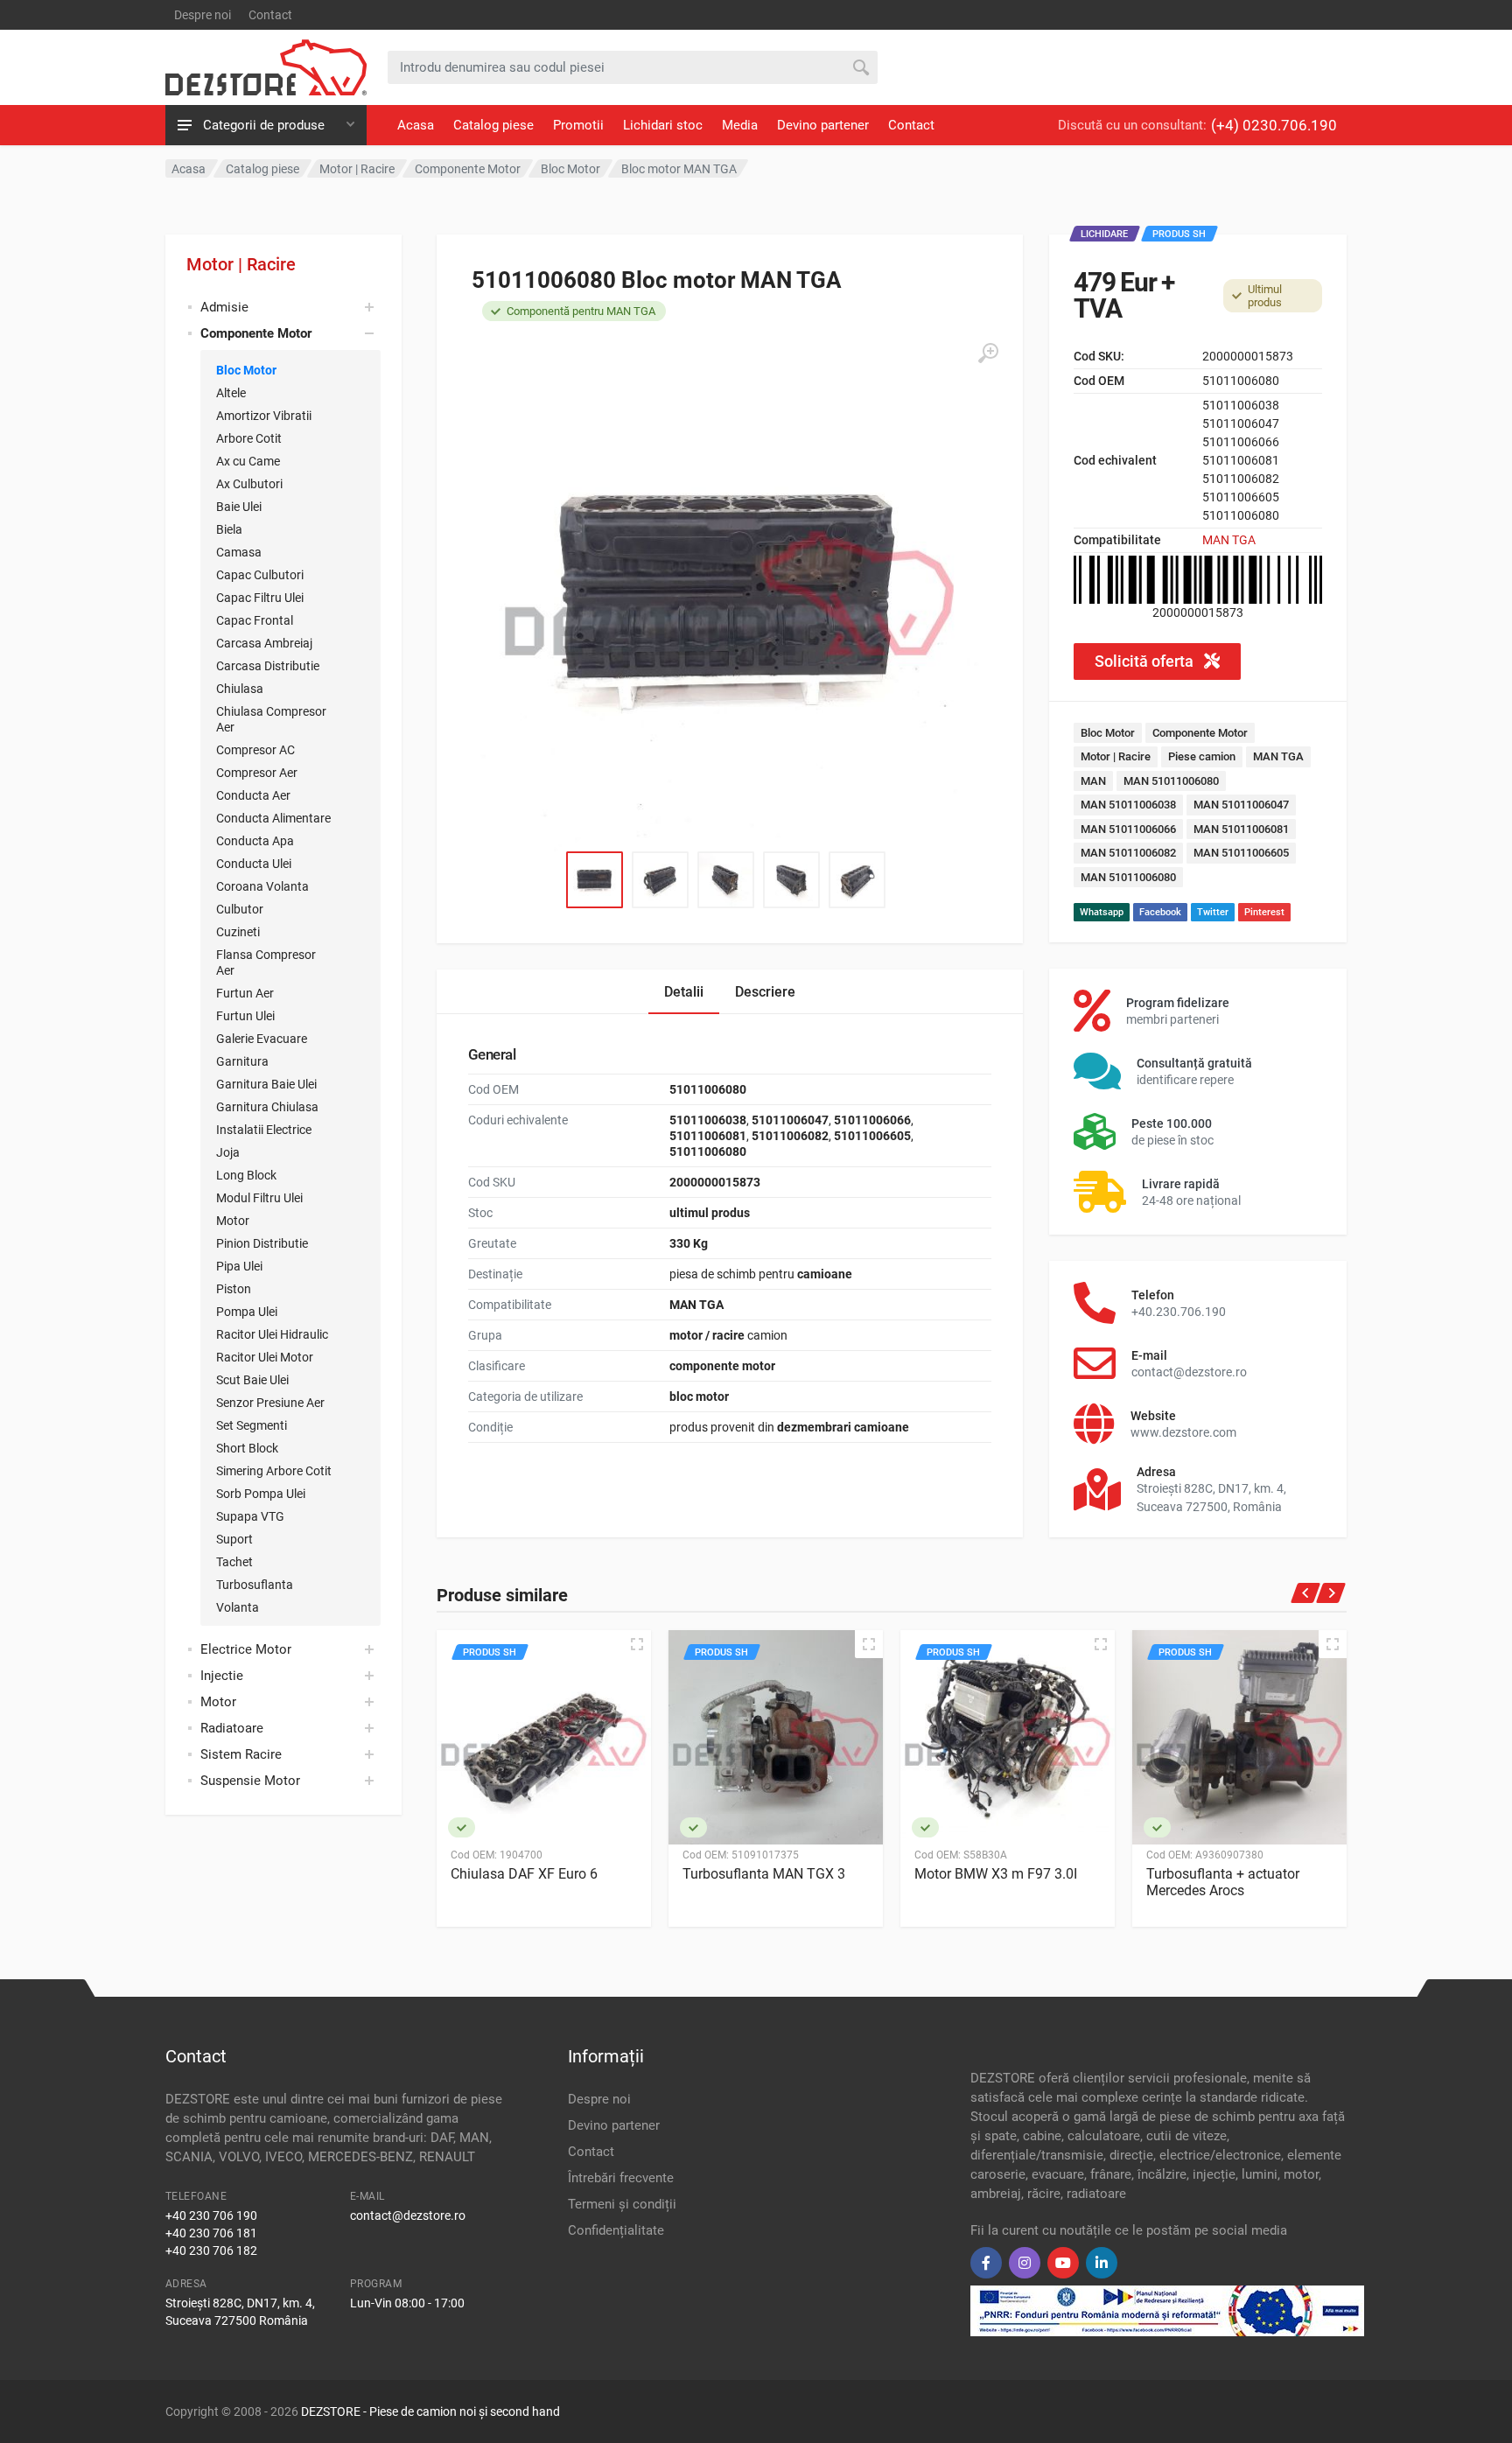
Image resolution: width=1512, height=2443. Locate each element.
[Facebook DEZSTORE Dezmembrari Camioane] (986, 2263)
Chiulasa (240, 689)
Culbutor (240, 909)
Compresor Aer (257, 773)
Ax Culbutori (249, 484)
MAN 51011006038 (1128, 805)
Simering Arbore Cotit (274, 1471)
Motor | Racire (241, 264)
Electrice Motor (246, 1649)
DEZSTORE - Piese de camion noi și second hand (430, 2411)
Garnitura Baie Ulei (266, 1084)
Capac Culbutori (260, 575)
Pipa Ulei (239, 1266)
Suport (234, 1539)
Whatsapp (1102, 912)
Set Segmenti (252, 1425)
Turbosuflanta (255, 1585)
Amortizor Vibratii (264, 416)
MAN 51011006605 (1241, 853)
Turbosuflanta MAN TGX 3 (764, 1874)
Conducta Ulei (254, 864)
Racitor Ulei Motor (265, 1357)
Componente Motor (1200, 733)
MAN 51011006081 (1241, 829)
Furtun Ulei (245, 1016)
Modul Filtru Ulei (259, 1198)
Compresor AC (255, 750)
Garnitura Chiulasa (267, 1107)
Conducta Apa (255, 841)
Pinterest (1264, 912)
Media (740, 125)
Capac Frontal (255, 620)
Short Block (247, 1448)
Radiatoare (232, 1728)
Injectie (222, 1676)
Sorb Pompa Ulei (261, 1494)
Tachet (234, 1562)
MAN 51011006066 (1128, 829)
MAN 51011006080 (1171, 781)
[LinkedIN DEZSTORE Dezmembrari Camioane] (1102, 2263)
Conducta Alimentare (273, 818)
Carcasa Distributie (268, 666)
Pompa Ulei (247, 1312)
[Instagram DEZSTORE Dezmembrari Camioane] (1025, 2263)
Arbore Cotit (249, 438)
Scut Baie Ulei (252, 1380)
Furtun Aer (245, 993)
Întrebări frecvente (621, 2178)
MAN (1093, 781)
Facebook (1160, 912)
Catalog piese (493, 125)
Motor (233, 1221)
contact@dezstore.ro (408, 2215)
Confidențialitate (616, 2230)
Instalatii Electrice (264, 1130)
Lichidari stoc (663, 125)
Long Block (246, 1175)
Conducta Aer (253, 795)
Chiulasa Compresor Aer (271, 719)
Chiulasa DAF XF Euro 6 (524, 1874)
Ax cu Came (248, 461)
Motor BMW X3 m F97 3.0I (996, 1874)
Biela (229, 529)
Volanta (238, 1607)
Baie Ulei (239, 507)
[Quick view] (637, 1644)
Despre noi (203, 15)
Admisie (224, 307)
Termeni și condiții (622, 2204)
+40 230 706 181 (211, 2233)
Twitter (1213, 912)
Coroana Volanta (262, 886)
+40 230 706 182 (211, 2250)
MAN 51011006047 (1241, 805)
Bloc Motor (246, 370)
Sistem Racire (241, 1754)
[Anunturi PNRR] (1167, 2310)
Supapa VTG (250, 1516)
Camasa (239, 552)
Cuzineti (238, 932)
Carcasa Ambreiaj (264, 643)
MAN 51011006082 (1128, 853)
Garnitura (242, 1061)
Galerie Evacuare (262, 1039)
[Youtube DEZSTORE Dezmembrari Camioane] (1063, 2263)
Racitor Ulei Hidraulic (272, 1334)
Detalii (684, 992)
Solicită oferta (1146, 661)
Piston (234, 1289)
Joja (228, 1152)
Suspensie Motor (250, 1781)
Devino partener (823, 125)
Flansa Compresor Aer (266, 962)
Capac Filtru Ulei (260, 598)
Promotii (578, 125)
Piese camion (1202, 756)
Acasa (416, 125)
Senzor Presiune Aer (270, 1403)
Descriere (765, 992)
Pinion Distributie (262, 1243)
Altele (231, 393)
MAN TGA (1229, 540)
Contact (270, 15)
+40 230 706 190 (211, 2215)
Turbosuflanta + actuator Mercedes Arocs (1223, 1882)
